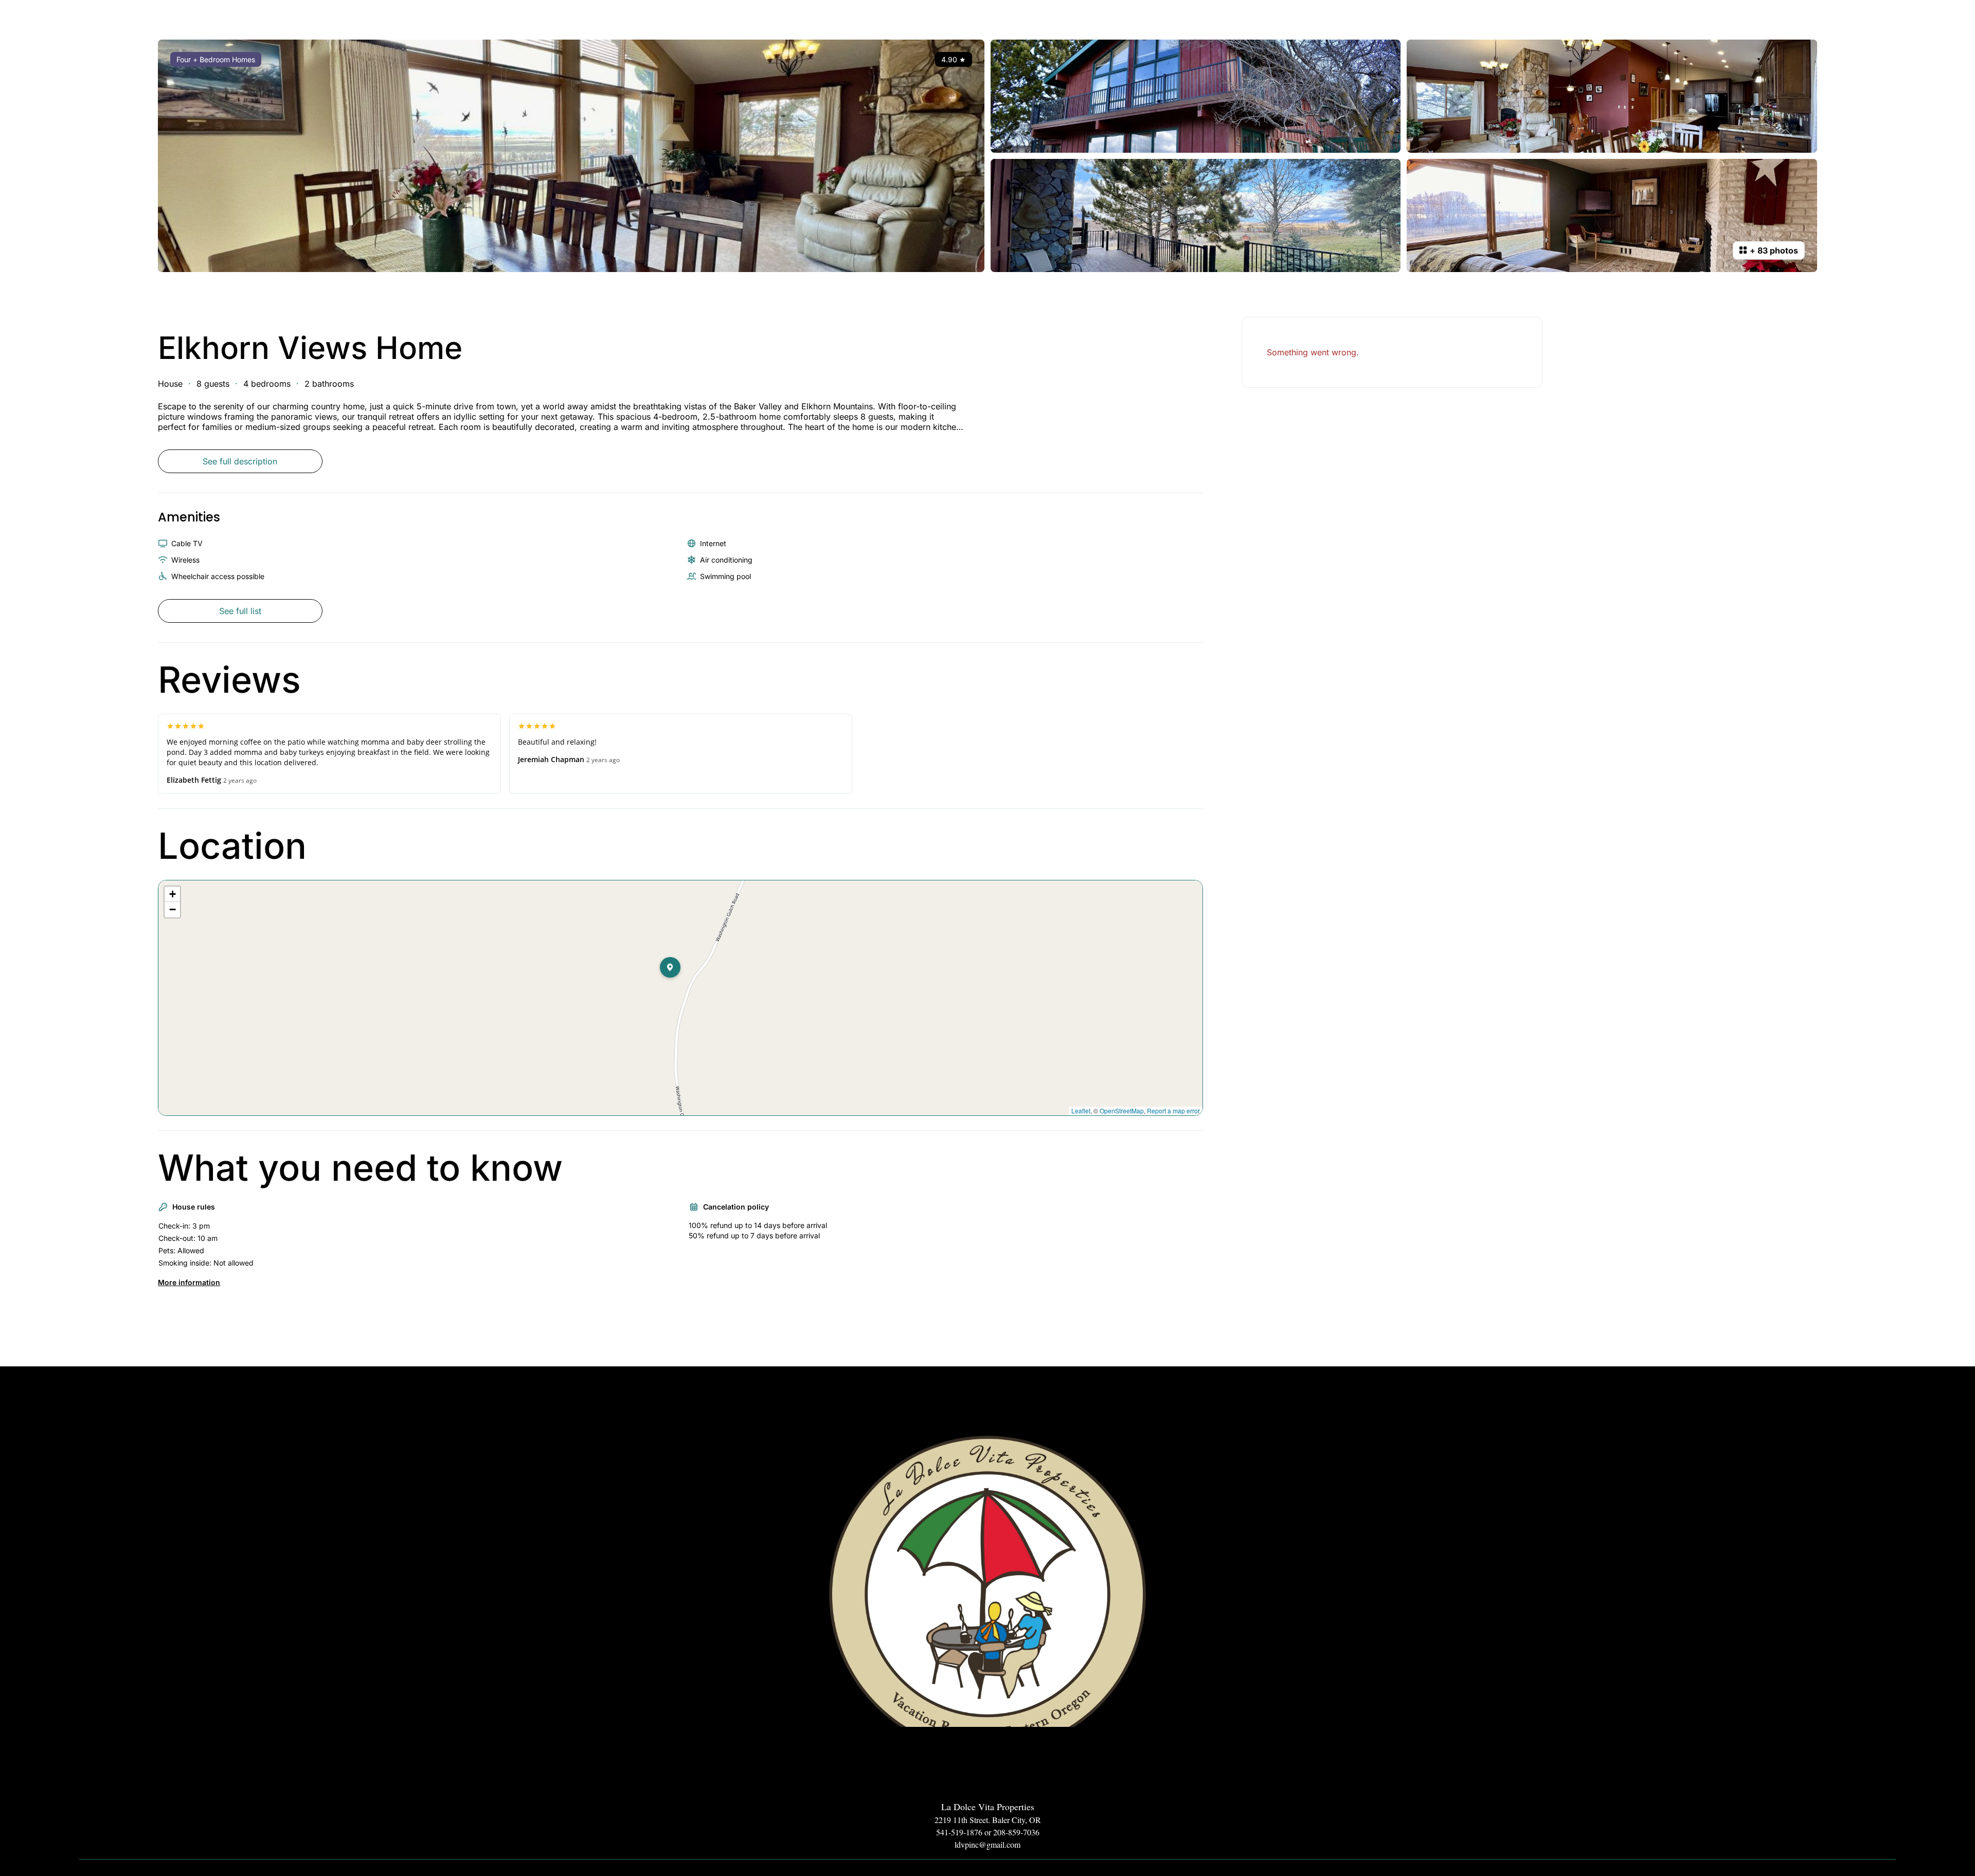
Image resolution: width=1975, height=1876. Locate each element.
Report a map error (1173, 1111)
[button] (680, 988)
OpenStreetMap (1122, 1111)
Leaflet (1081, 1111)
